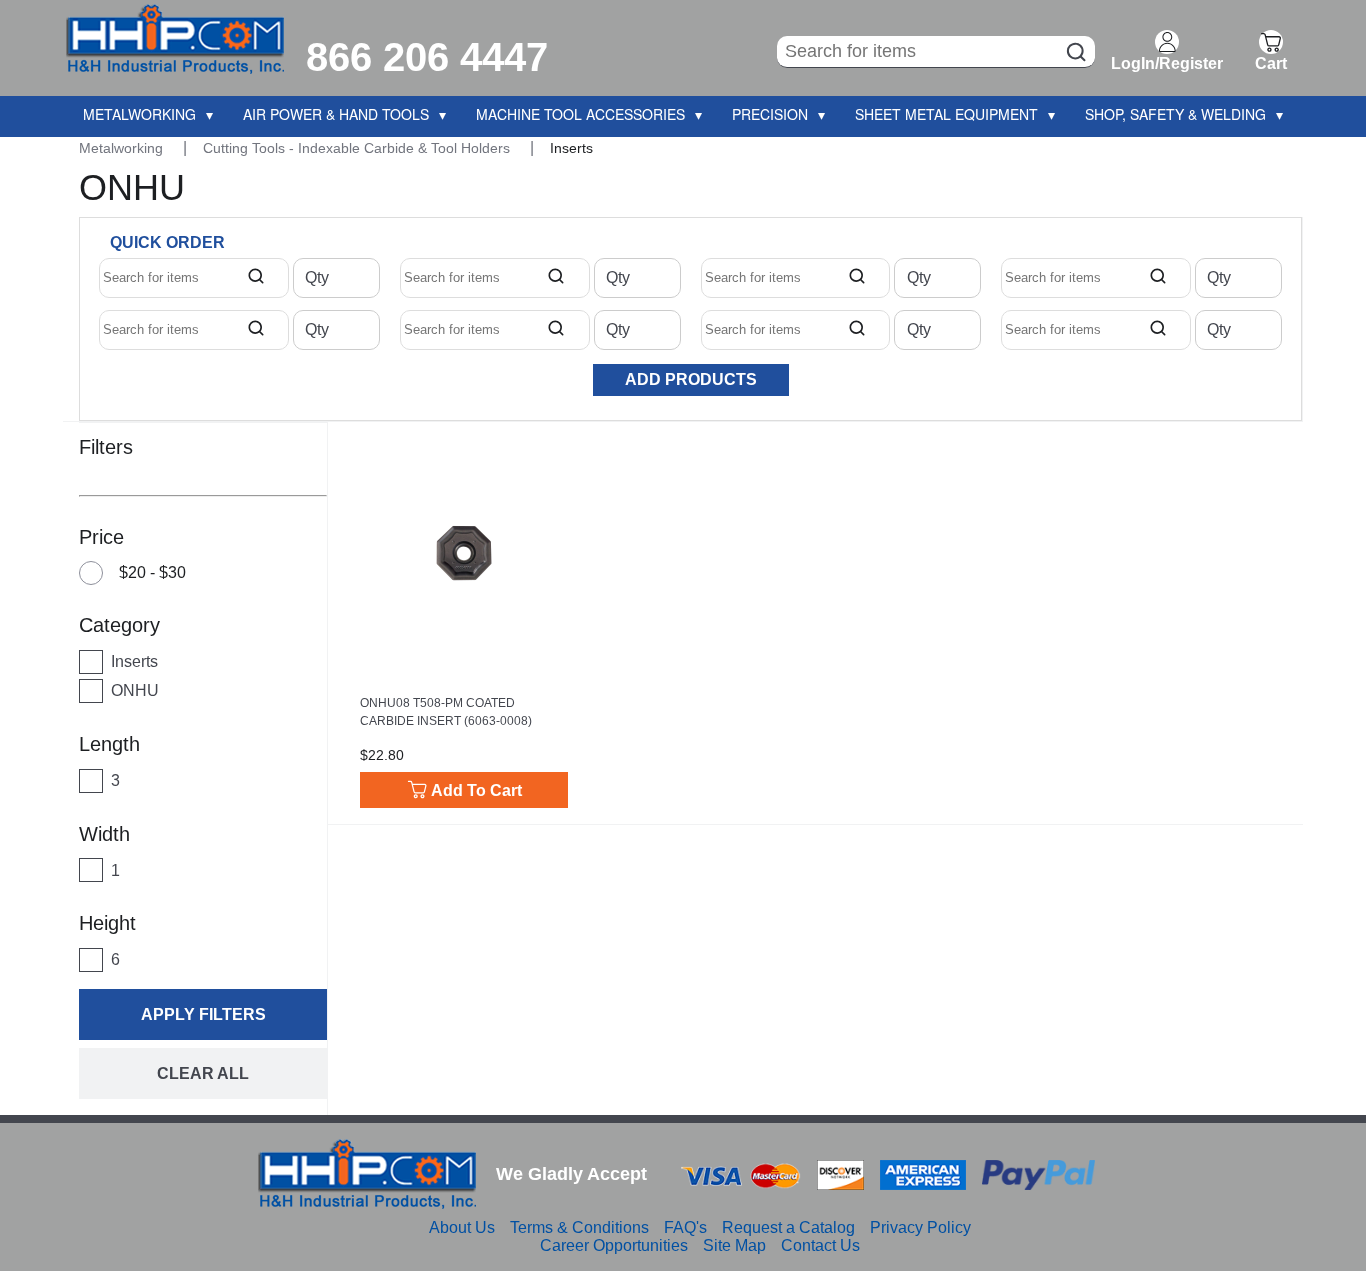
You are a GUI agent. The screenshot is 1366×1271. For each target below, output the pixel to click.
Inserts (571, 148)
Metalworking (123, 148)
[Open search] (256, 278)
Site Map (734, 1245)
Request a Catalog (788, 1227)
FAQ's (685, 1227)
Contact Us (820, 1245)
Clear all (203, 1073)
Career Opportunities (614, 1245)
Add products (691, 379)
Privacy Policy (920, 1227)
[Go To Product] (464, 553)
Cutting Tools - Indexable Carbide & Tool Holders (358, 148)
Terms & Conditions (579, 1227)
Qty (317, 278)
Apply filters (203, 1014)
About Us (462, 1227)
